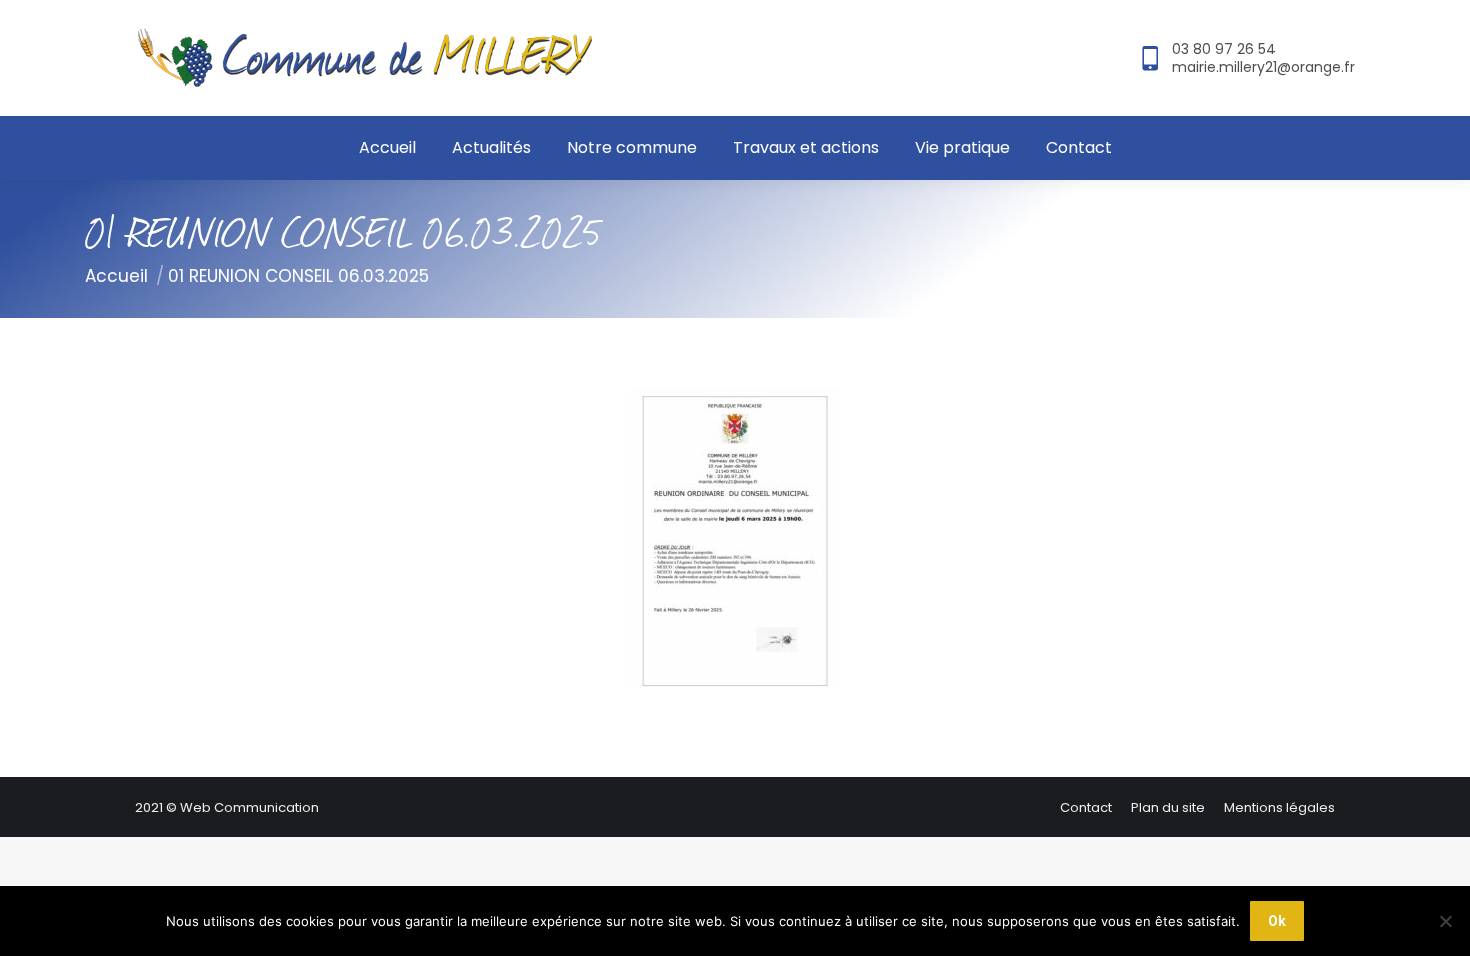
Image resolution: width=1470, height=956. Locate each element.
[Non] (1445, 921)
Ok (1277, 921)
